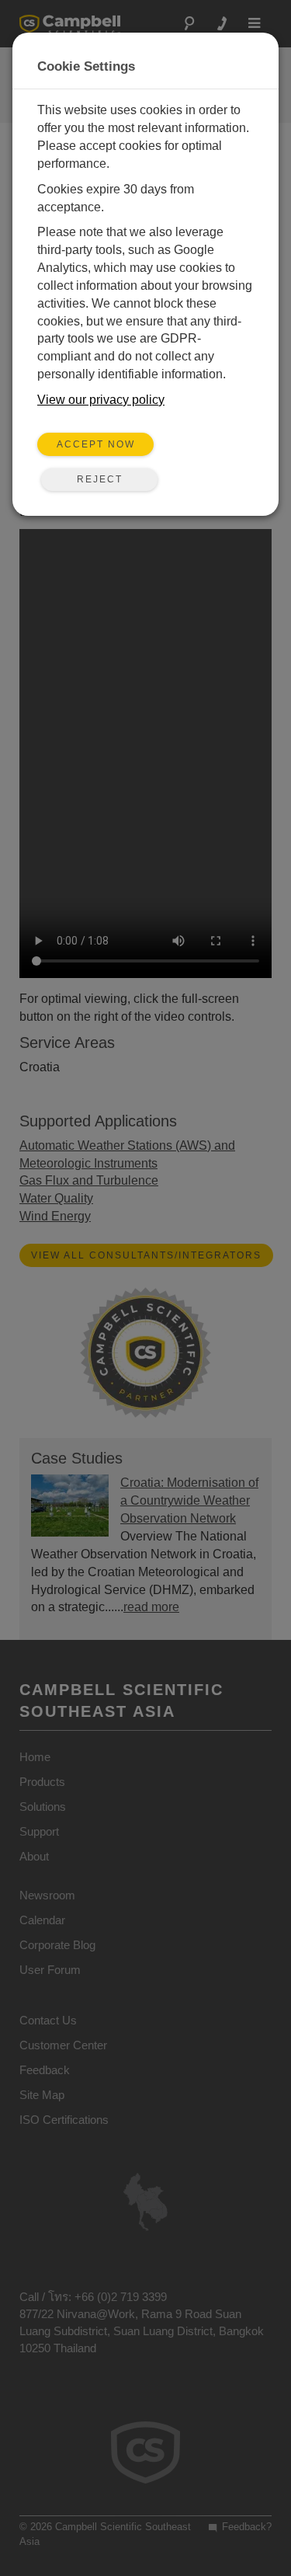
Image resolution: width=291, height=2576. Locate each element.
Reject (100, 479)
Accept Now (96, 444)
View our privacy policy (101, 400)
